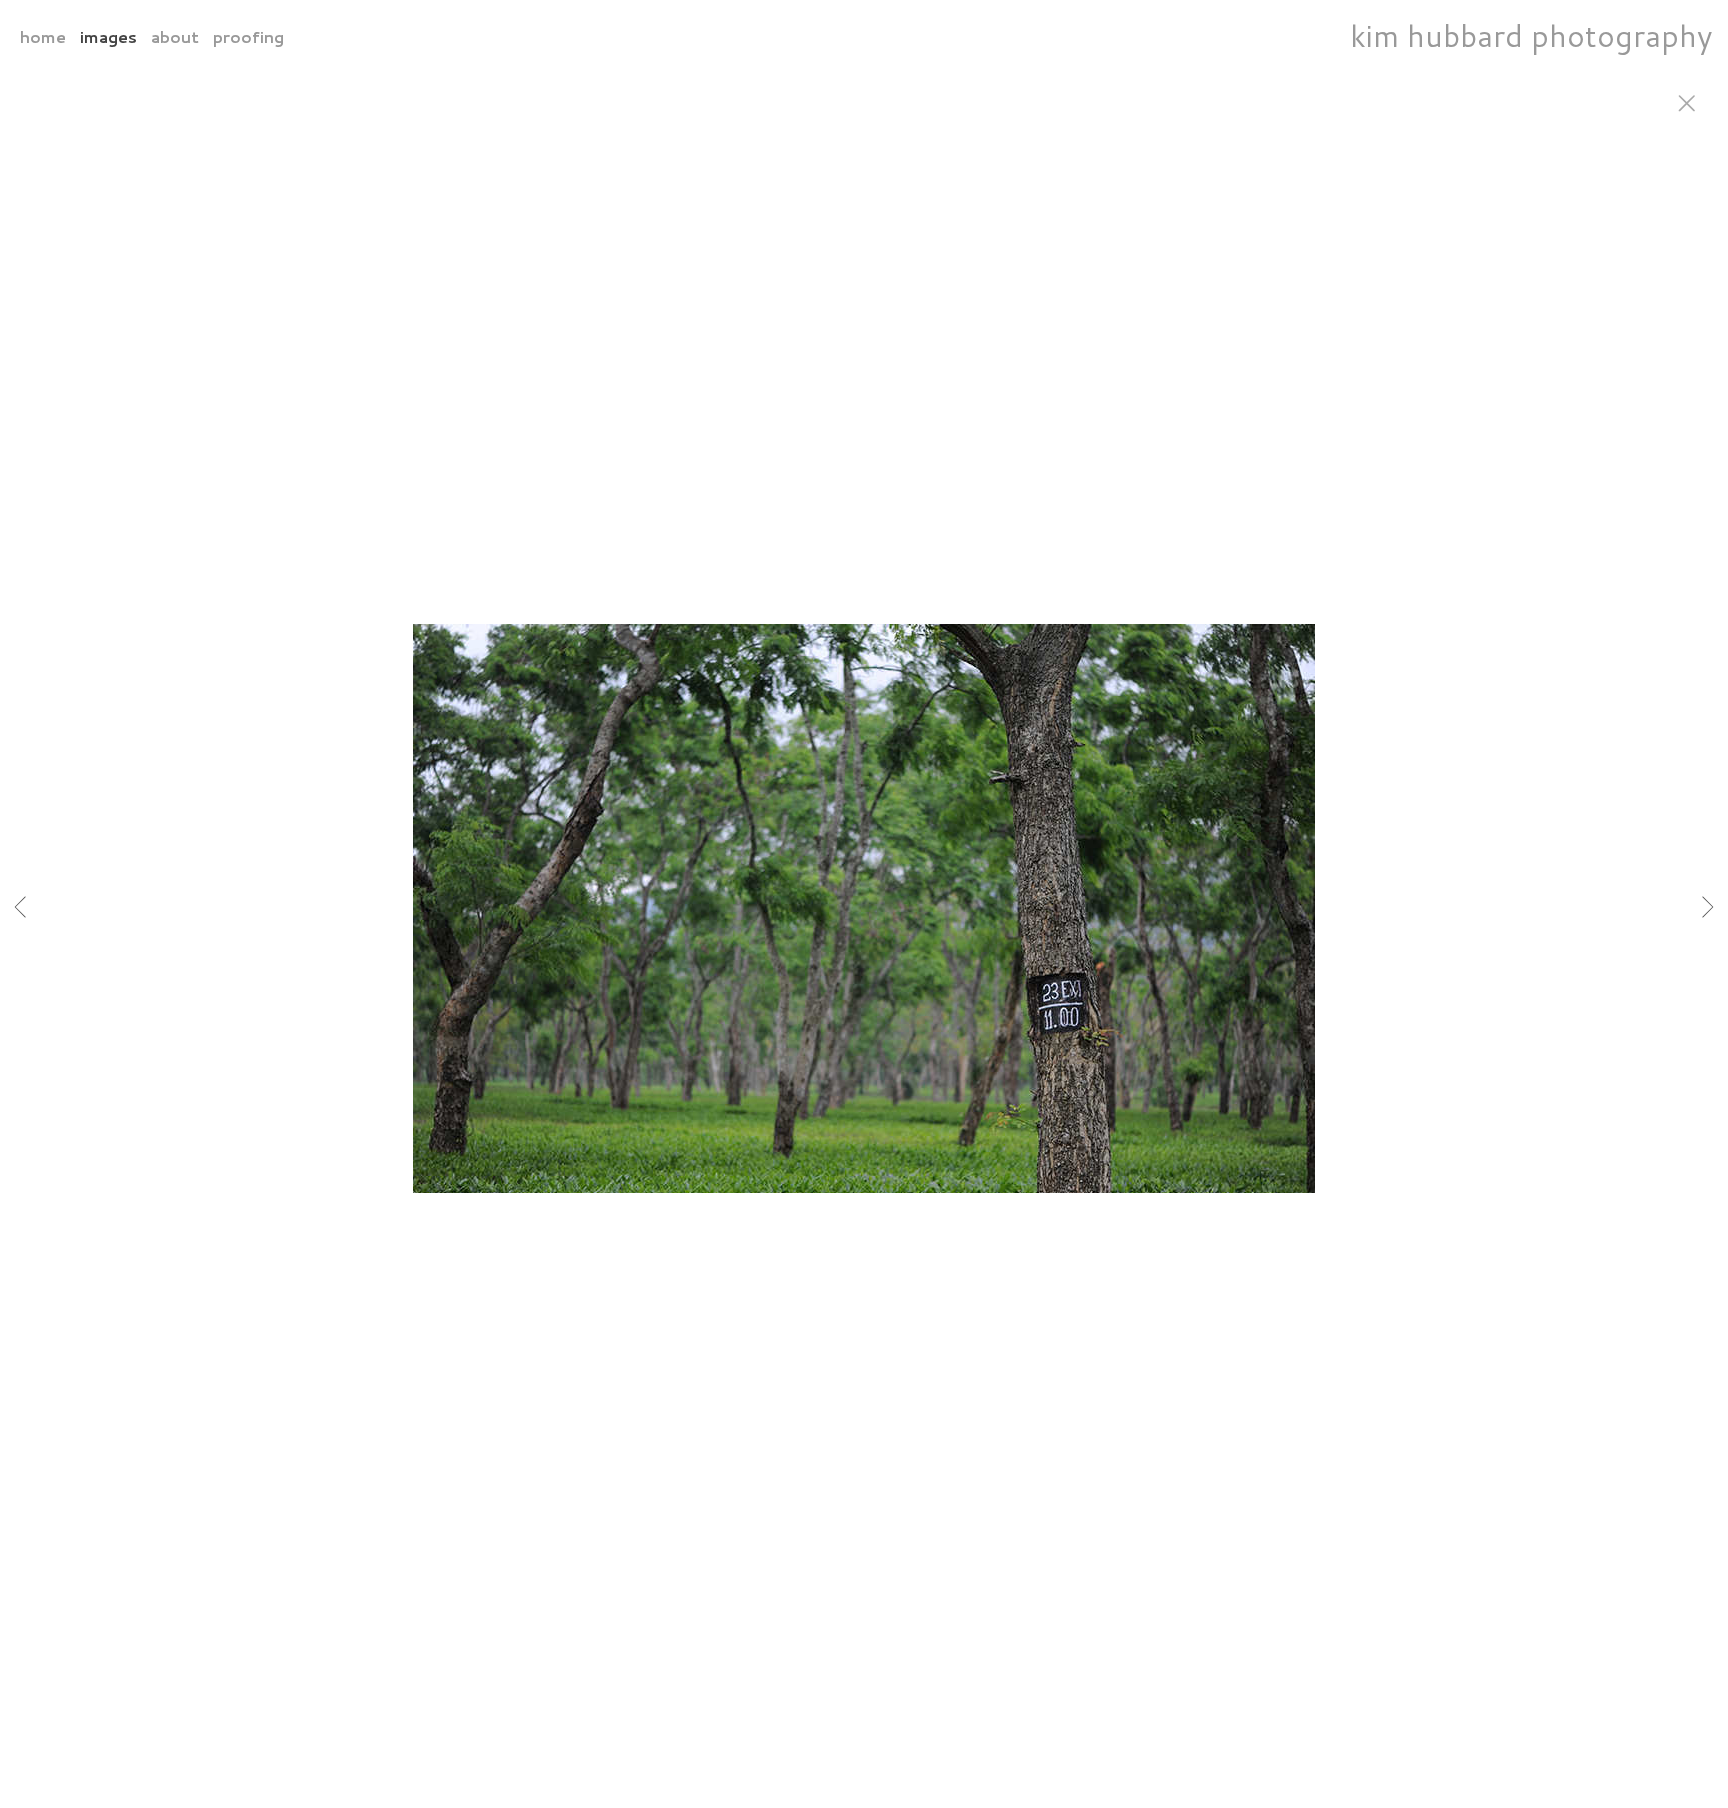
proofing (248, 36)
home (43, 36)
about (175, 36)
